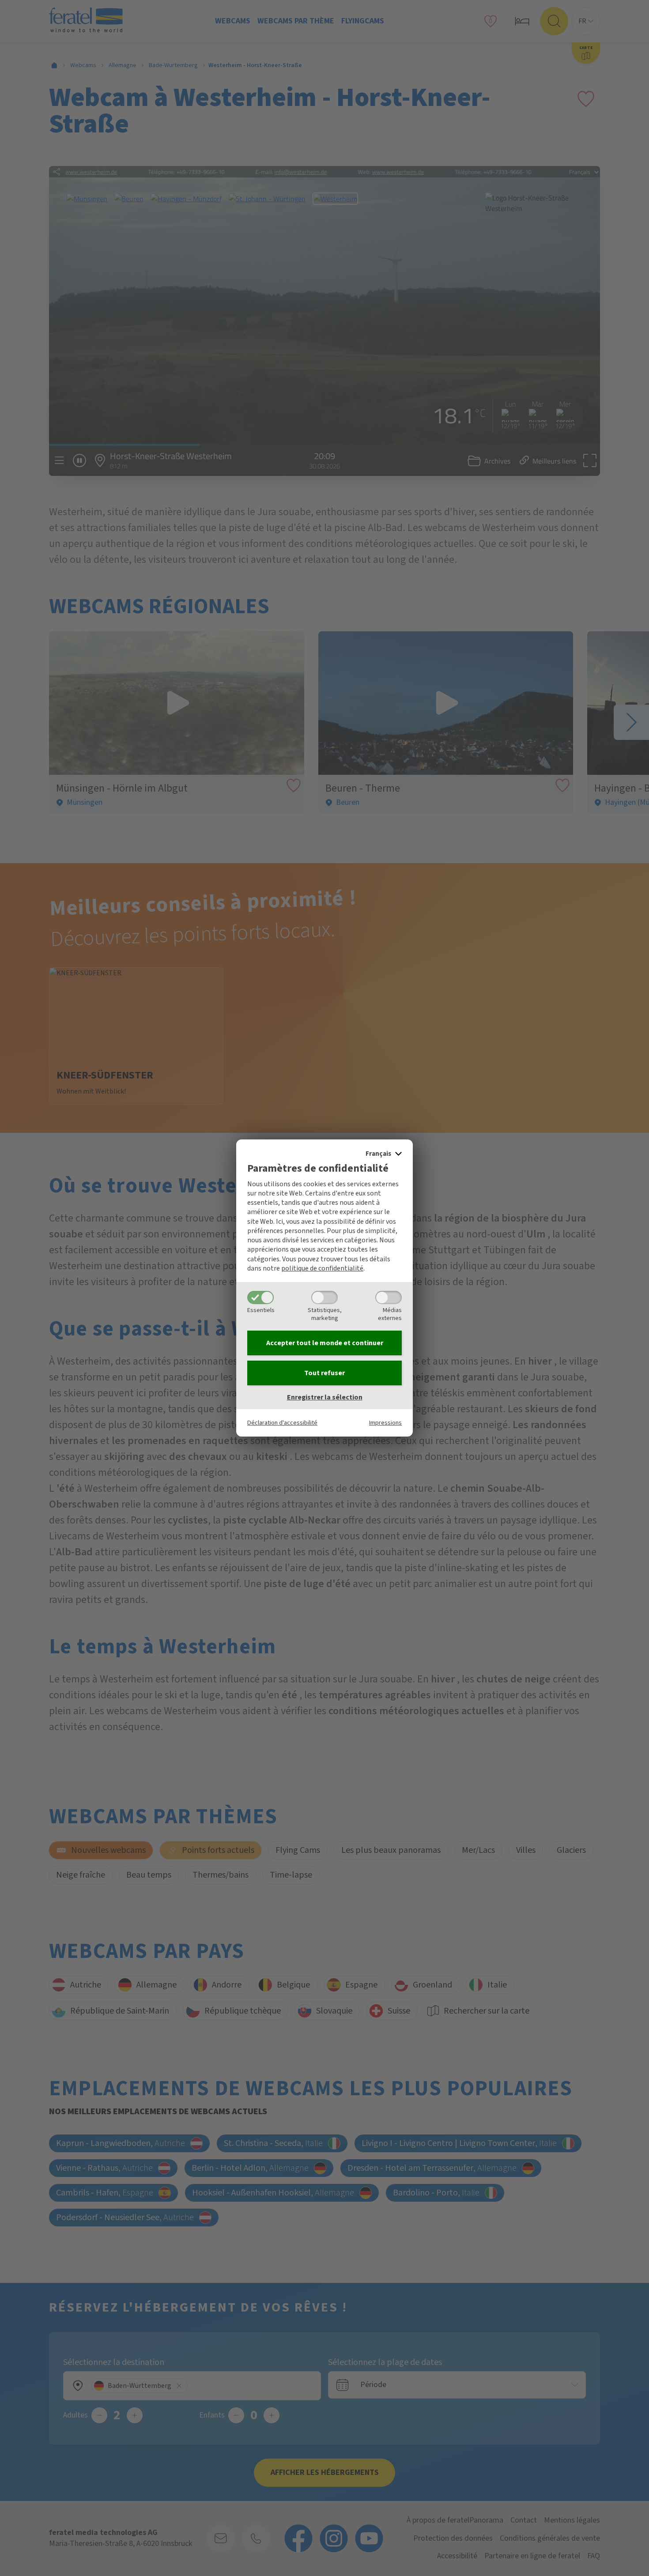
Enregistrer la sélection (325, 1397)
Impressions (385, 1423)
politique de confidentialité (322, 1268)
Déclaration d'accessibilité (282, 1423)
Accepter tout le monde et (325, 1343)
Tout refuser (324, 1373)
